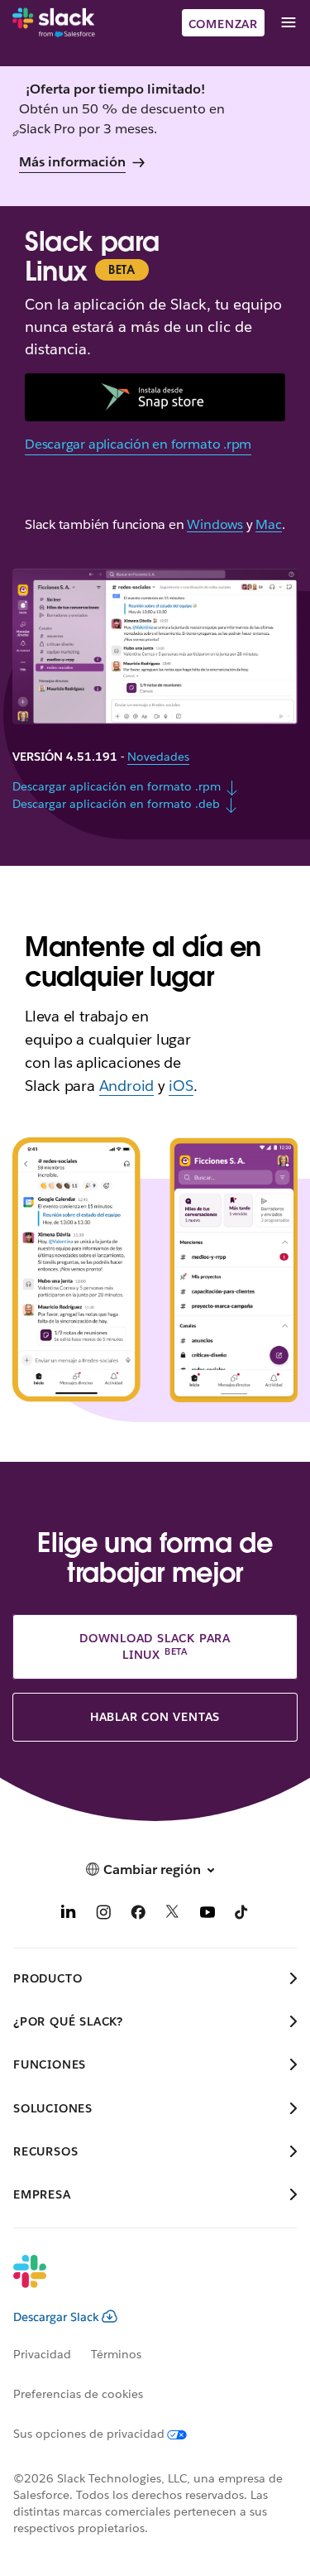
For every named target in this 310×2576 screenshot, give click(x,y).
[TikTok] (242, 1915)
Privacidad (42, 2354)
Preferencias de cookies (78, 2394)
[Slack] (54, 23)
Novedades (158, 757)
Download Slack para (155, 1646)
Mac (268, 525)
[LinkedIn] (69, 1915)
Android (127, 1086)
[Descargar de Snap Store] (155, 397)
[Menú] (288, 23)
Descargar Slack (56, 2317)
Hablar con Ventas (155, 1717)
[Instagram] (103, 1915)
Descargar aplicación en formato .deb (116, 804)
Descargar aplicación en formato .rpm (138, 444)
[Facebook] (138, 1915)
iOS (181, 1086)
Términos (116, 2354)
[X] (173, 1915)
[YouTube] (207, 1915)
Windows (215, 525)
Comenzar (223, 24)
